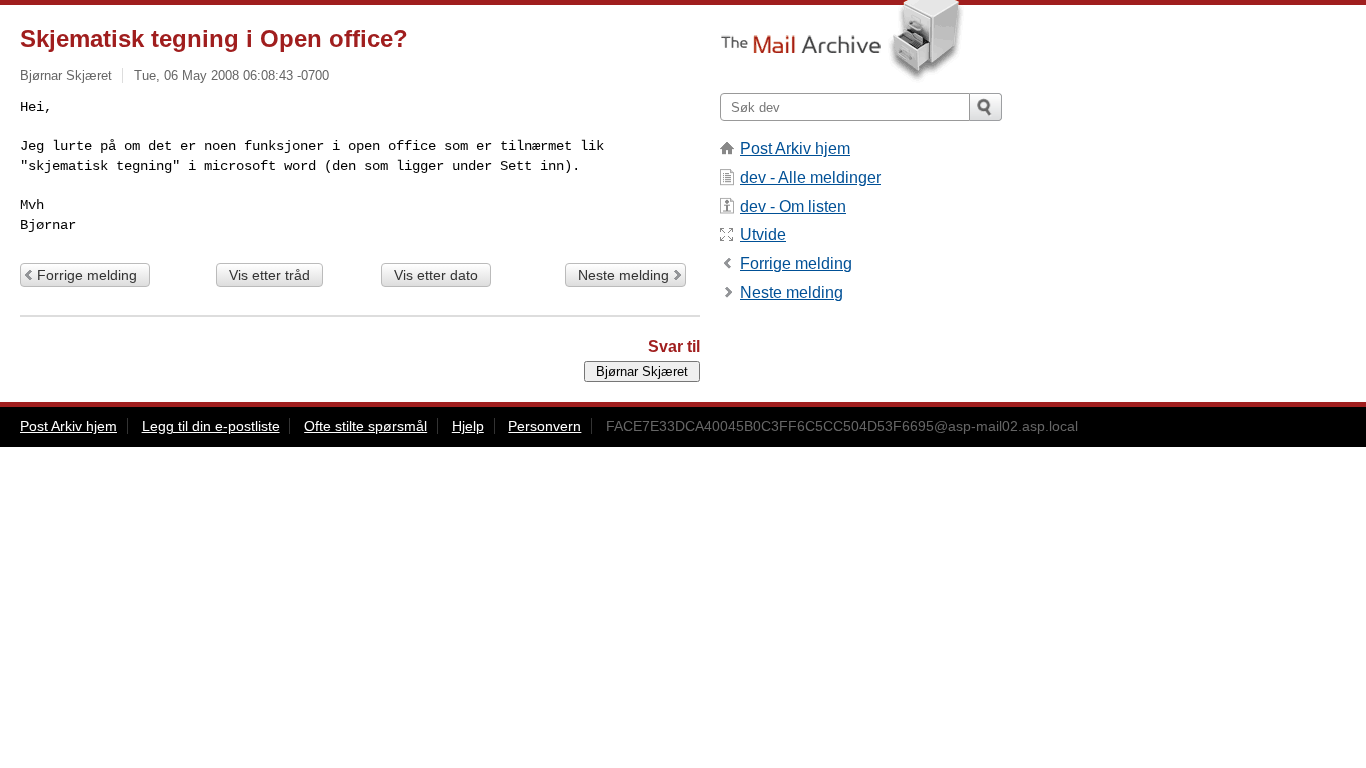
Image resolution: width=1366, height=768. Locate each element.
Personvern (544, 426)
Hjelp (468, 426)
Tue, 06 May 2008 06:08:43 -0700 (231, 75)
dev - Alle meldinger (810, 177)
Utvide (763, 234)
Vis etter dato (436, 275)
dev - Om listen (793, 206)
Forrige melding (87, 275)
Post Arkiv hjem (795, 148)
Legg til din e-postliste (211, 426)
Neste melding (623, 275)
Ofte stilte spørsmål (365, 426)
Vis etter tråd (269, 275)
